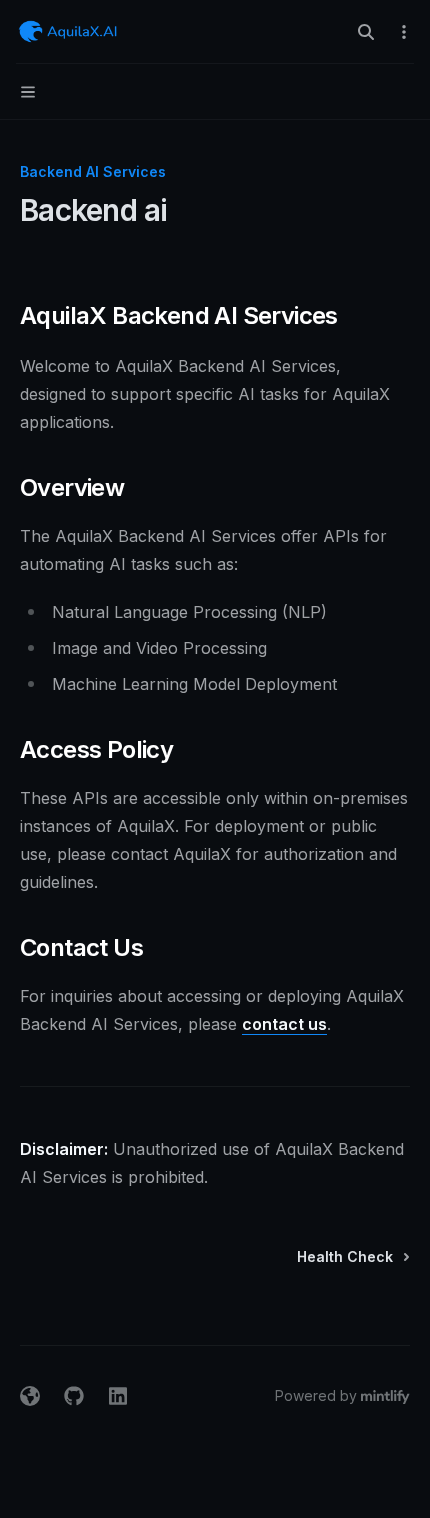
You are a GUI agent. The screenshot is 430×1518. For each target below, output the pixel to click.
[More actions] (404, 32)
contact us (284, 1024)
